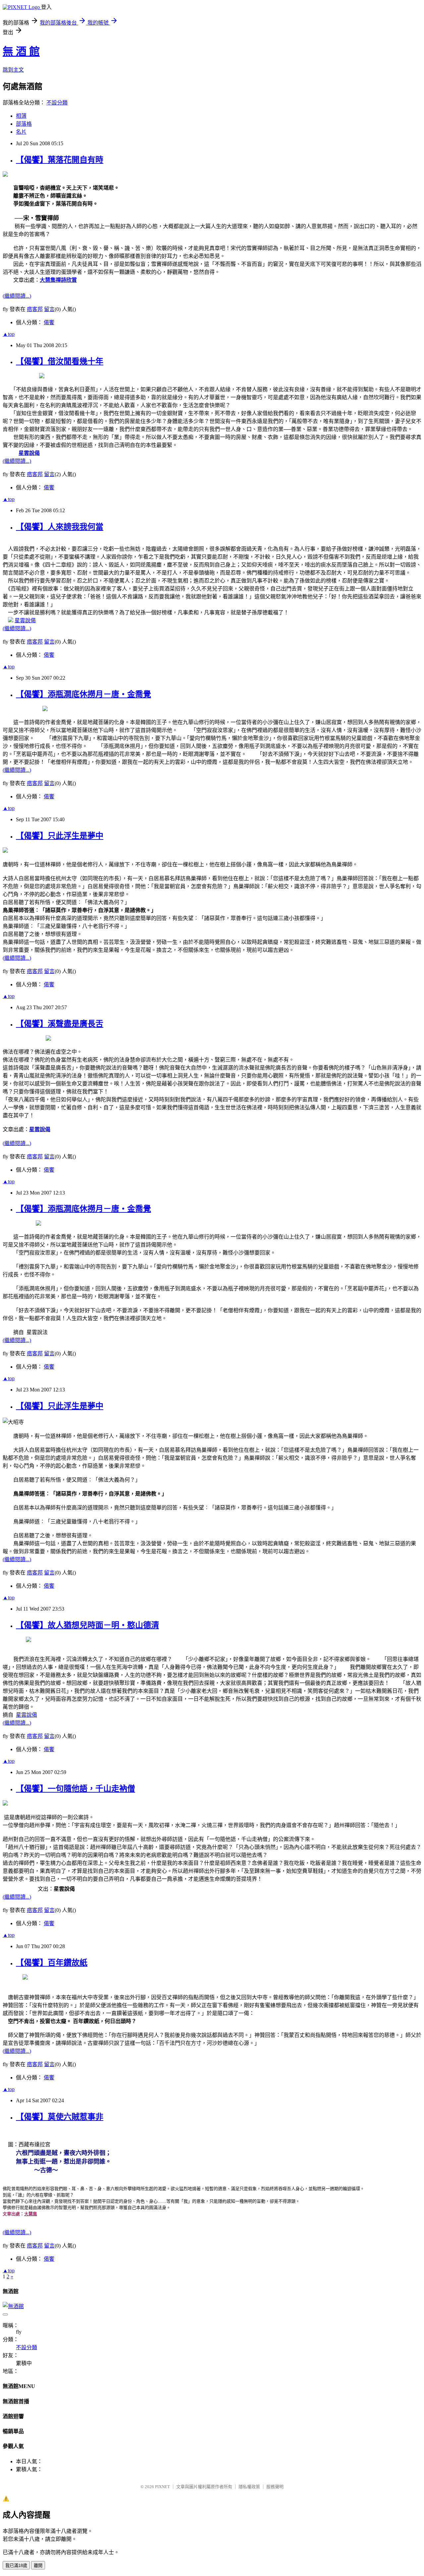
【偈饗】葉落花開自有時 (60, 160)
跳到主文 (13, 70)
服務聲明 (275, 2487)
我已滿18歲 (16, 2566)
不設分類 (57, 103)
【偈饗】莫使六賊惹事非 (60, 2117)
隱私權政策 (249, 2487)
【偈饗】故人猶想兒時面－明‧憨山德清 (87, 1625)
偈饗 (49, 322)
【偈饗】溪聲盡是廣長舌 (60, 1024)
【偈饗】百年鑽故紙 (52, 1963)
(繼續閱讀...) (17, 296)
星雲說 (29, 453)
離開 (38, 2566)
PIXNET (162, 2487)
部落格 (24, 124)
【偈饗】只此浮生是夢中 (60, 836)
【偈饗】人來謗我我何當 (60, 527)
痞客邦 (35, 309)
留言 (49, 309)
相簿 (21, 116)
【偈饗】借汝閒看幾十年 (60, 361)
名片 (21, 132)
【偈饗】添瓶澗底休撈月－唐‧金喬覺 (83, 694)
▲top (9, 334)
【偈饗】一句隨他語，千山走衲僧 (76, 1789)
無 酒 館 (21, 51)
